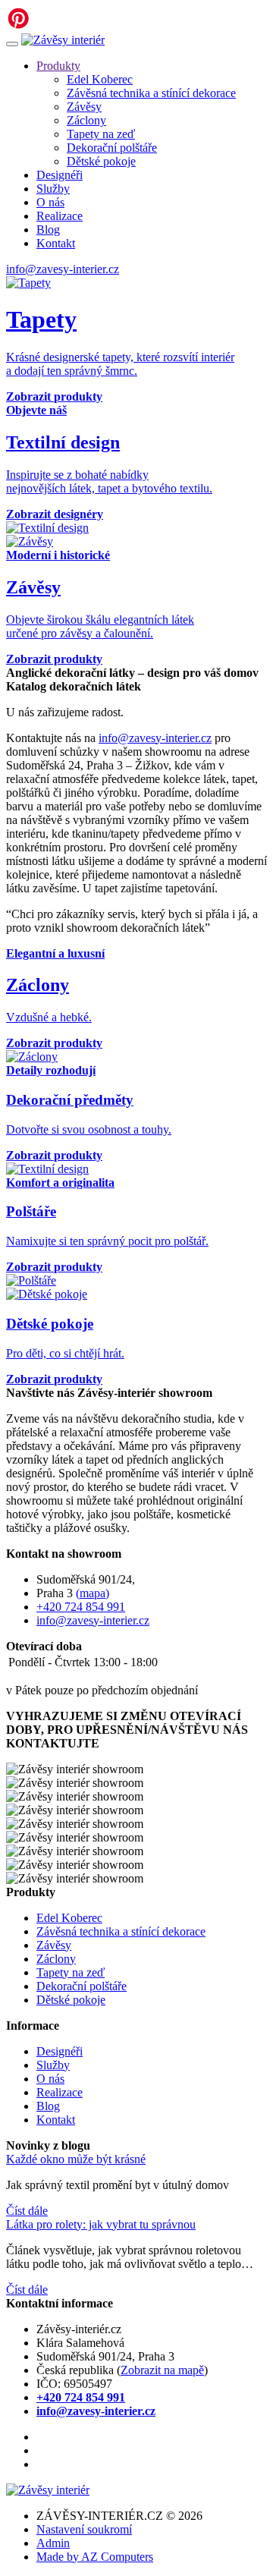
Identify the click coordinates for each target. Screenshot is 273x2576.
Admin (53, 2543)
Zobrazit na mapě (162, 2370)
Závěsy (84, 107)
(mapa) (93, 1593)
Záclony (86, 120)
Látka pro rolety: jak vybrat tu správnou (101, 2224)
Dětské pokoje (101, 161)
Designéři (60, 175)
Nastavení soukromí (84, 2529)
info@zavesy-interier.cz (63, 269)
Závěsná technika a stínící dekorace (151, 93)
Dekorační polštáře (112, 148)
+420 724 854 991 (81, 1607)
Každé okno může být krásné (76, 2159)
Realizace (60, 216)
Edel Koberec (100, 79)
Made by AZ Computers (95, 2557)
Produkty (58, 66)
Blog (48, 230)
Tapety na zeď (101, 134)
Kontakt (56, 243)
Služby (53, 189)
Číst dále (27, 2211)
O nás (50, 202)
